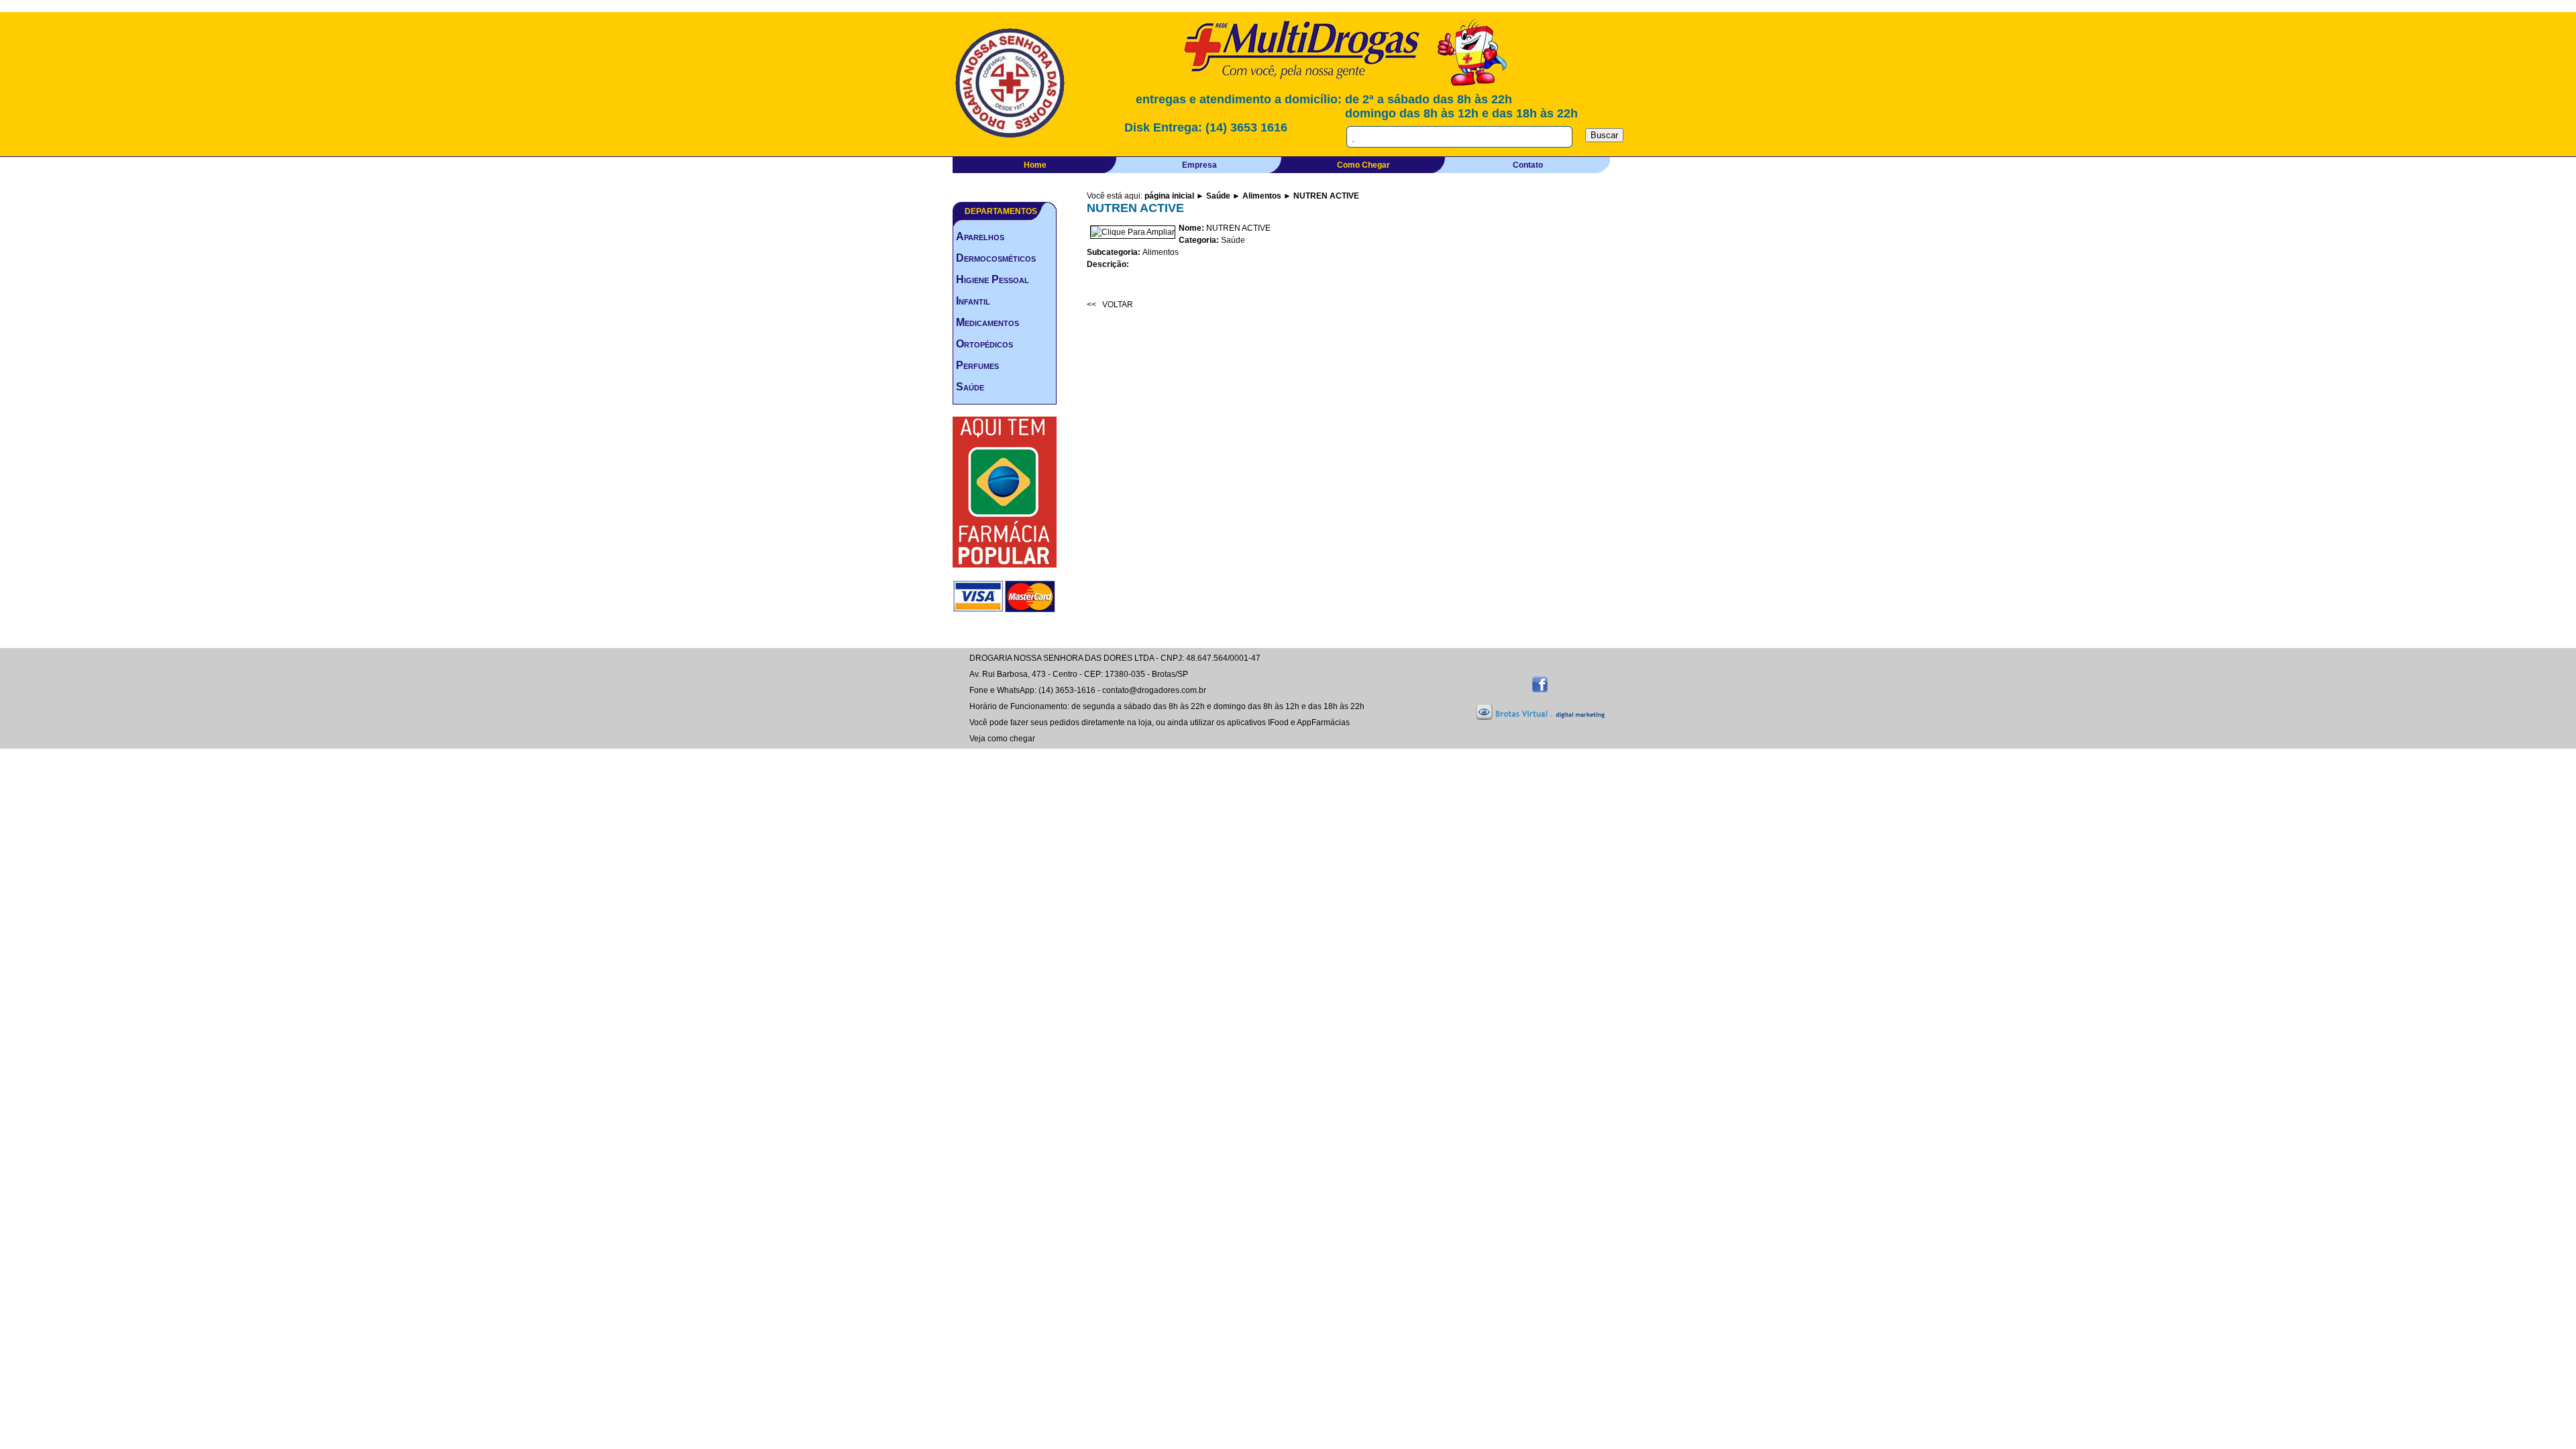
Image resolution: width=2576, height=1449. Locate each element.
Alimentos (1262, 196)
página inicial (1169, 196)
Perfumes (977, 365)
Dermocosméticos (996, 258)
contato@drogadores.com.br (1154, 690)
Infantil (973, 301)
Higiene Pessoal (992, 279)
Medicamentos (987, 322)
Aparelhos (980, 236)
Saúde (970, 387)
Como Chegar (1363, 165)
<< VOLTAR (1110, 305)
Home (1035, 165)
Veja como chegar (1002, 739)
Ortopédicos (984, 344)
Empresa (1199, 165)
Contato (1528, 165)
